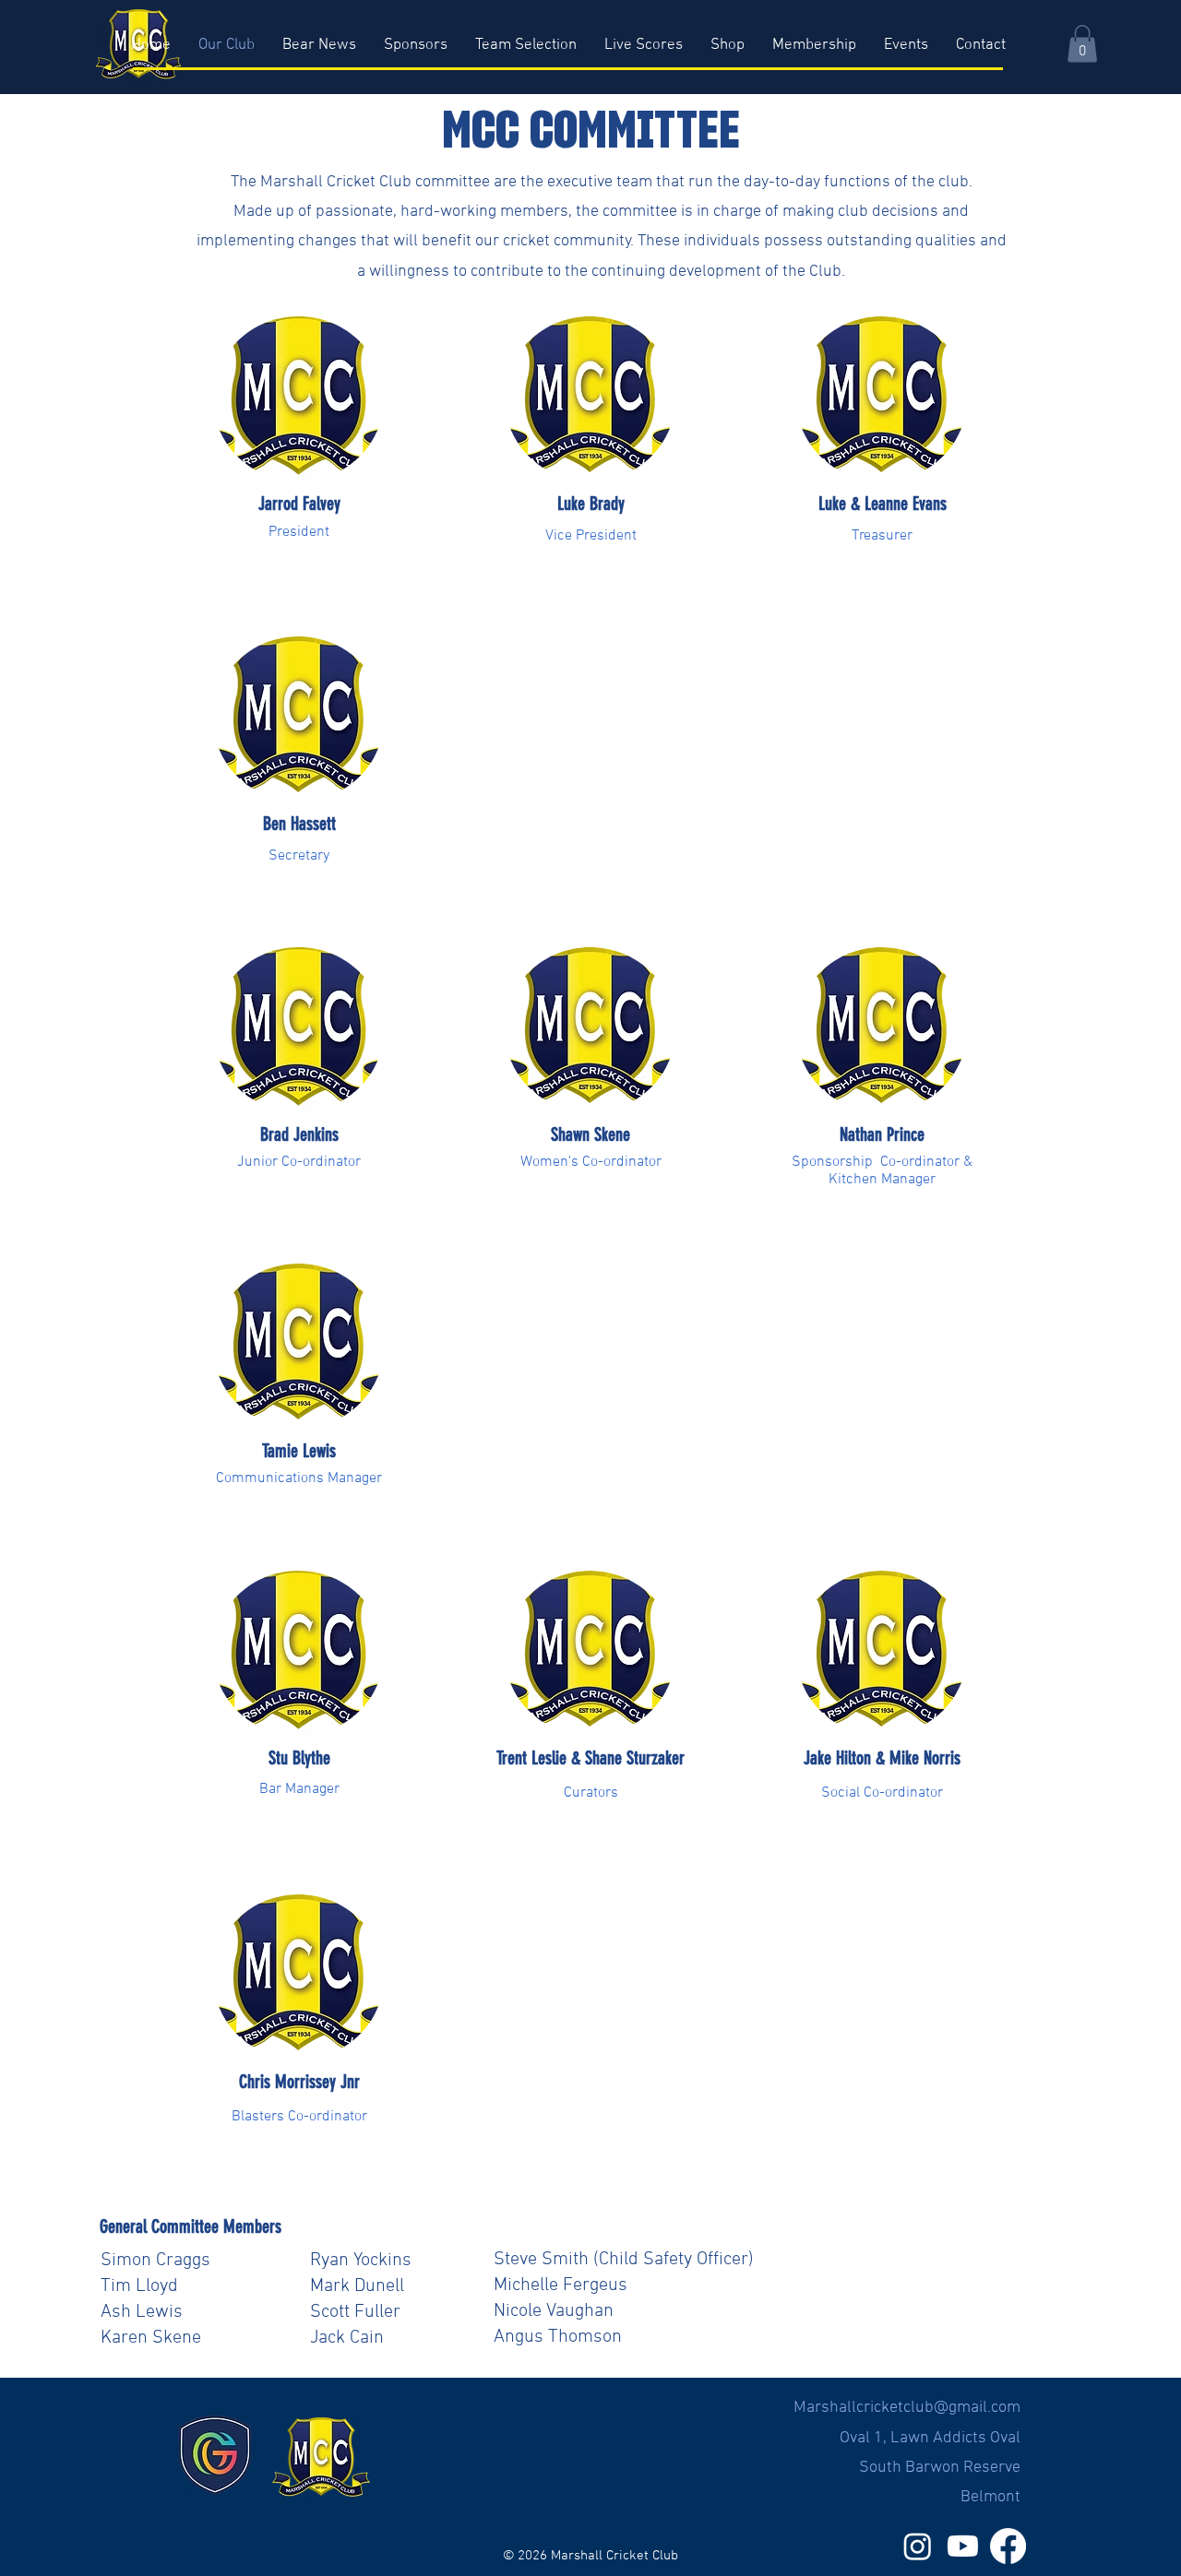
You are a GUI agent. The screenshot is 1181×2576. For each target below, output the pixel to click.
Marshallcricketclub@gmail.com (907, 2408)
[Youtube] (963, 2546)
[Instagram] (918, 2546)
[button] (1082, 44)
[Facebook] (1008, 2546)
